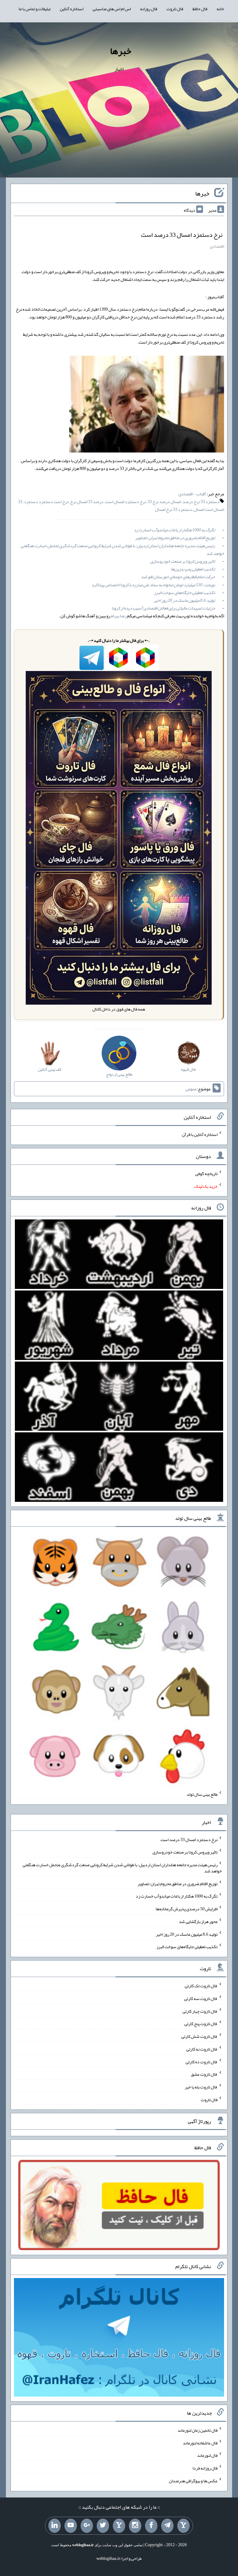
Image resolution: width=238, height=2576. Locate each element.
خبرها (121, 51)
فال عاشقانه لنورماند (200, 2443)
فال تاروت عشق (204, 2074)
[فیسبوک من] (151, 2526)
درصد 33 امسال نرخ (87, 502)
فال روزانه (149, 9)
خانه (220, 9)
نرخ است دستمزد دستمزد (46, 502)
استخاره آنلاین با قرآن (200, 1134)
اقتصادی (217, 246)
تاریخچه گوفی (206, 1173)
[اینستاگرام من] (135, 2526)
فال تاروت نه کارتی (202, 2049)
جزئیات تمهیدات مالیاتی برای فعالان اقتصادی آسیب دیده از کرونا (163, 608)
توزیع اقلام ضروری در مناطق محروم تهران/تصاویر (175, 538)
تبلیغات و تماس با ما (35, 9)
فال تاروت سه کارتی (201, 1998)
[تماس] (119, 2526)
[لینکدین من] (55, 2526)
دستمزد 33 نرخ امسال (174, 509)
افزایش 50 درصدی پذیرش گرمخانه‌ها (187, 1909)
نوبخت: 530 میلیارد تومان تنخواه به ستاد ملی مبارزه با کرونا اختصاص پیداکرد (153, 585)
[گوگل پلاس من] (87, 2526)
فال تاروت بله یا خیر (201, 2087)
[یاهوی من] (183, 2526)
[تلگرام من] (167, 2526)
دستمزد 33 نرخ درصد (201, 502)
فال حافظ (200, 9)
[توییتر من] (103, 2526)
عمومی (191, 1089)
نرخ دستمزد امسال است (126, 502)
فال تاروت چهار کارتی (200, 2011)
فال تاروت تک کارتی (201, 1986)
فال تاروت (175, 9)
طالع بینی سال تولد (202, 1794)
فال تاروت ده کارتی (202, 2061)
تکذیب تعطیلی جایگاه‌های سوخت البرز (185, 592)
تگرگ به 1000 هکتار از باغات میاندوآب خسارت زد (174, 530)
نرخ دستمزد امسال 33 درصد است (182, 235)
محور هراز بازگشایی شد (198, 1921)
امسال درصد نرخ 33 (164, 502)
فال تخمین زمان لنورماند (198, 2430)
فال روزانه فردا (205, 2468)
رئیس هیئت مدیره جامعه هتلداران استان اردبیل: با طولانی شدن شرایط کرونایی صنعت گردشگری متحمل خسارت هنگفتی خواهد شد (122, 549)
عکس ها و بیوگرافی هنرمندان (193, 2481)
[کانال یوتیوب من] (71, 2526)
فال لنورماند (207, 2455)
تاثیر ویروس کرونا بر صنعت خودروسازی (183, 561)
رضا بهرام (119, 616)
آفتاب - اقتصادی (192, 494)
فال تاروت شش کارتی (199, 2036)
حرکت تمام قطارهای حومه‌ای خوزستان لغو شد (178, 577)
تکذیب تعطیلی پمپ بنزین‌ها (193, 569)
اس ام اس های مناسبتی (112, 9)
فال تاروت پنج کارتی (201, 2024)
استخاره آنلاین (72, 9)
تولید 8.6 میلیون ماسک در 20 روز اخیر (184, 600)
